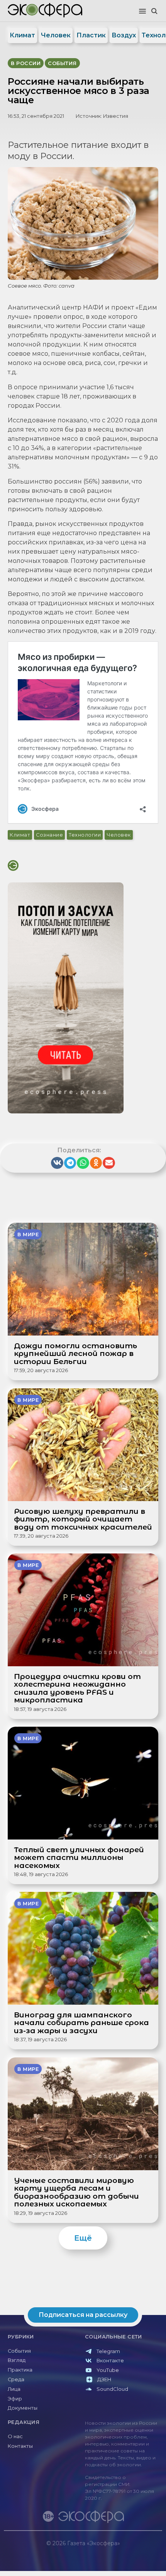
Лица (14, 2389)
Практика (20, 2370)
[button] (142, 12)
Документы (23, 2408)
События (19, 2351)
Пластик (91, 35)
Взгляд (17, 2360)
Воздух (124, 35)
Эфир (15, 2399)
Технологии (85, 835)
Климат (22, 35)
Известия (116, 116)
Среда (16, 2379)
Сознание (49, 835)
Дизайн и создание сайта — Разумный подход (114, 2551)
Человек (56, 35)
